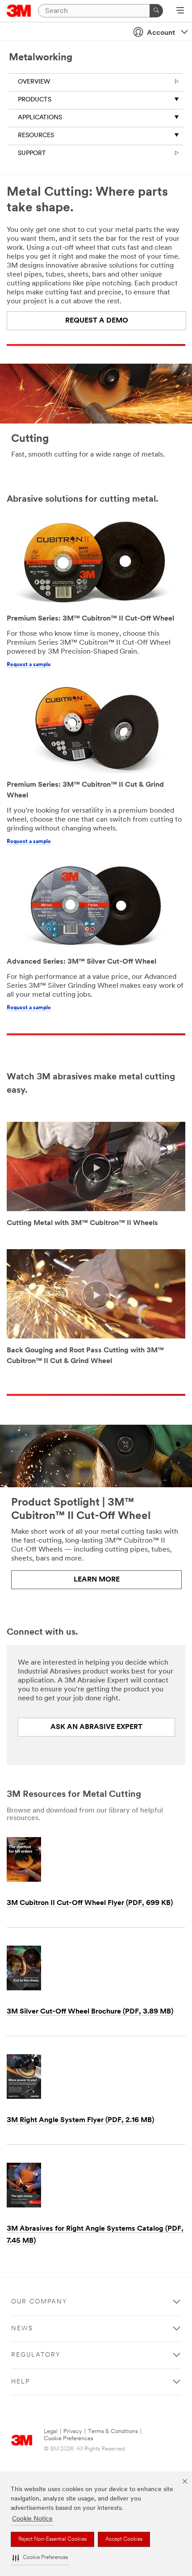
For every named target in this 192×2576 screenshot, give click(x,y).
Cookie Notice (32, 2519)
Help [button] (21, 2382)
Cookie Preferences (69, 2439)
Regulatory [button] (36, 2355)
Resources (36, 136)
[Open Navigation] (180, 11)
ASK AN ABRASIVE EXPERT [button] (96, 1727)
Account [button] (161, 33)
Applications (40, 118)
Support (32, 153)
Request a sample (29, 665)
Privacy (73, 2431)
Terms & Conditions (113, 2431)
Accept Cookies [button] (124, 2539)
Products (35, 100)
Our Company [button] (39, 2302)
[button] (40, 2558)
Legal (51, 2431)
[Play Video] (96, 1168)
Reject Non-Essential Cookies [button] (52, 2539)
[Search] (156, 11)
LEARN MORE (97, 1580)
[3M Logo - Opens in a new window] (19, 11)
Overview (34, 82)
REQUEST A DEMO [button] (97, 321)
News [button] (22, 2329)
